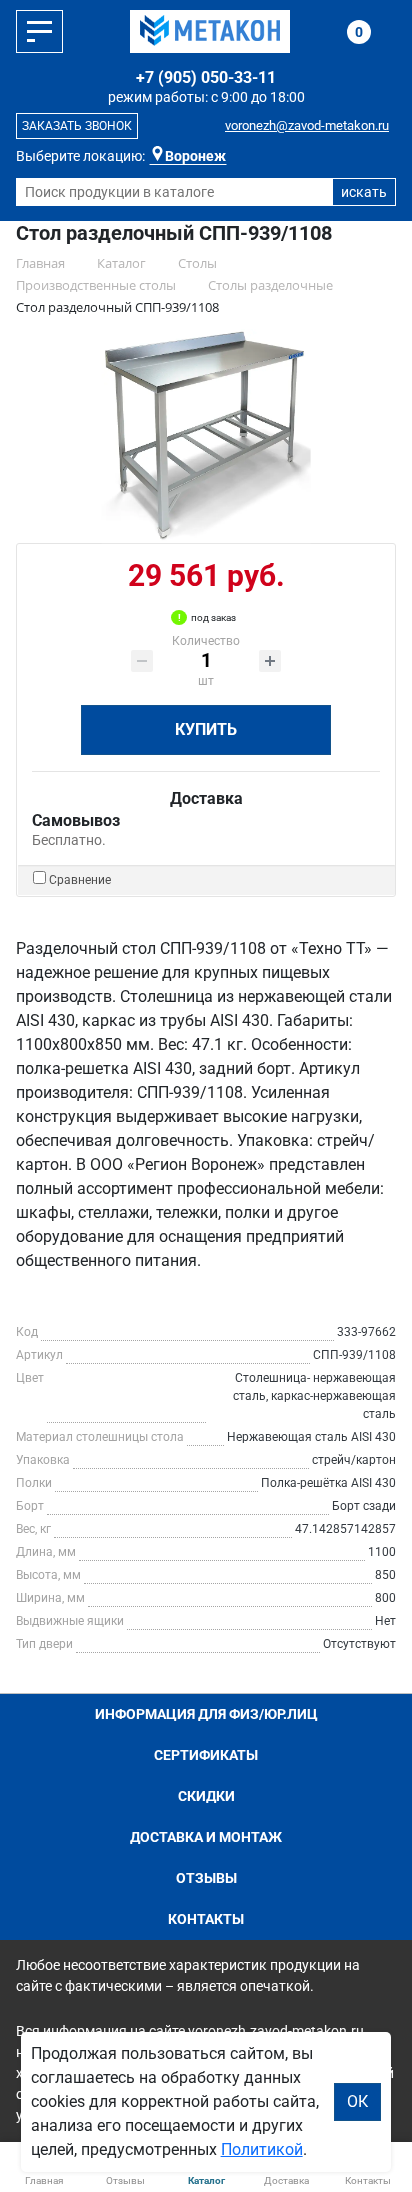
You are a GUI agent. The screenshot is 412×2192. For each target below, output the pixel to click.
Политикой (262, 2149)
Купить (206, 729)
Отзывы (206, 1878)
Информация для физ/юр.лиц (206, 1714)
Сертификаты (206, 1755)
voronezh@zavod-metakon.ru (307, 125)
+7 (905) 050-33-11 (206, 77)
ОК (357, 2101)
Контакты (206, 1919)
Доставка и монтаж (206, 1837)
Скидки (206, 1796)
